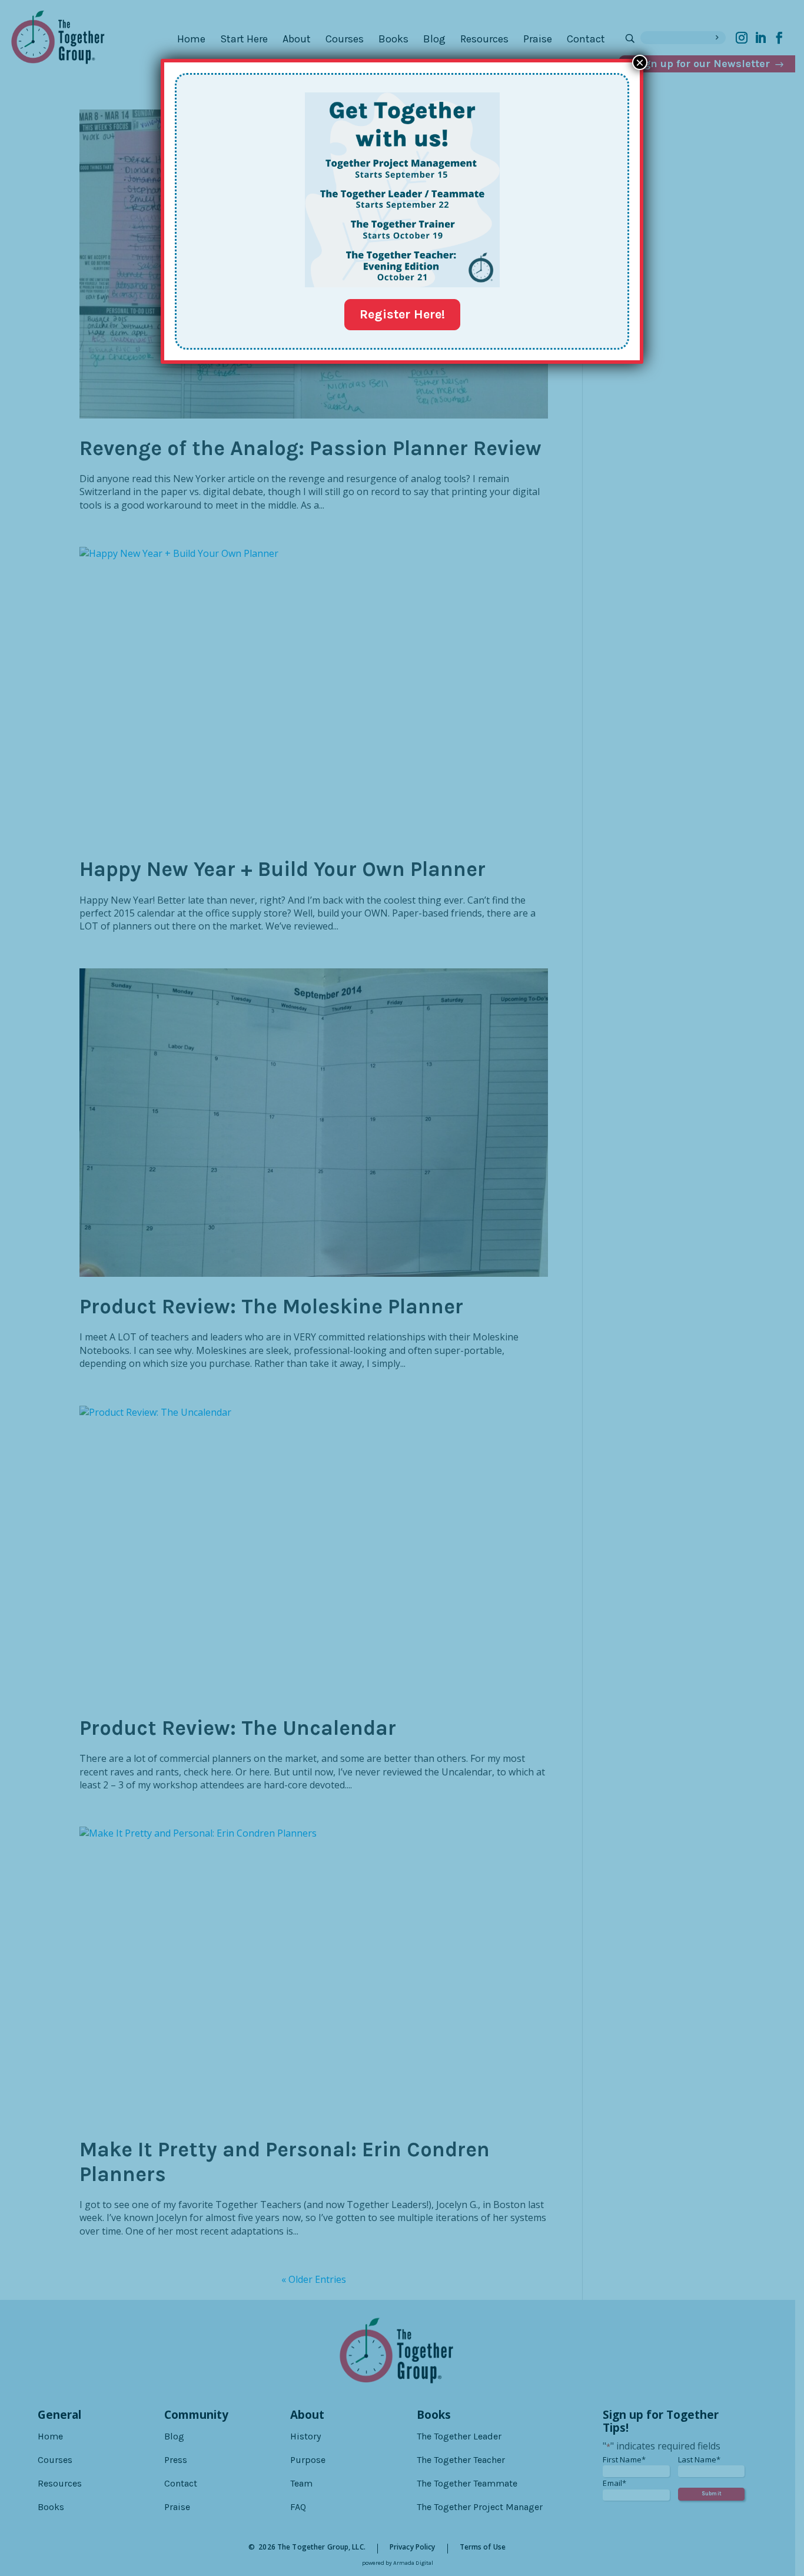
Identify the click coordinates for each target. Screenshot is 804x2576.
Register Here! (402, 314)
